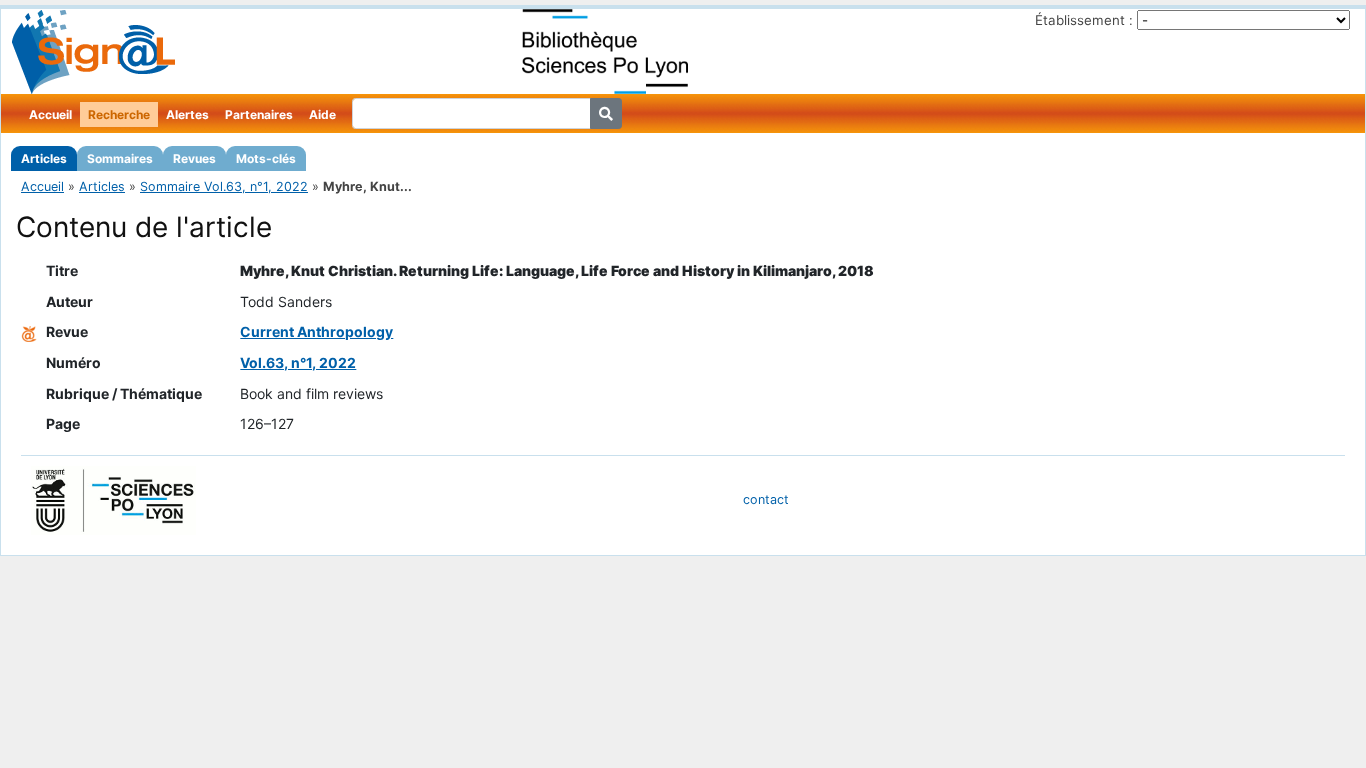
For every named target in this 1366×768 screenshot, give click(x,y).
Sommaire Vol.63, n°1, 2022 (224, 186)
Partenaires (259, 114)
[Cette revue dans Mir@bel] (29, 331)
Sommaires (120, 158)
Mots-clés (266, 158)
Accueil (50, 114)
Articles (44, 158)
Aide (322, 114)
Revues (194, 158)
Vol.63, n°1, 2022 (298, 362)
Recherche (119, 114)
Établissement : (1084, 20)
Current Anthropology (316, 331)
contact (766, 499)
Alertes (187, 114)
